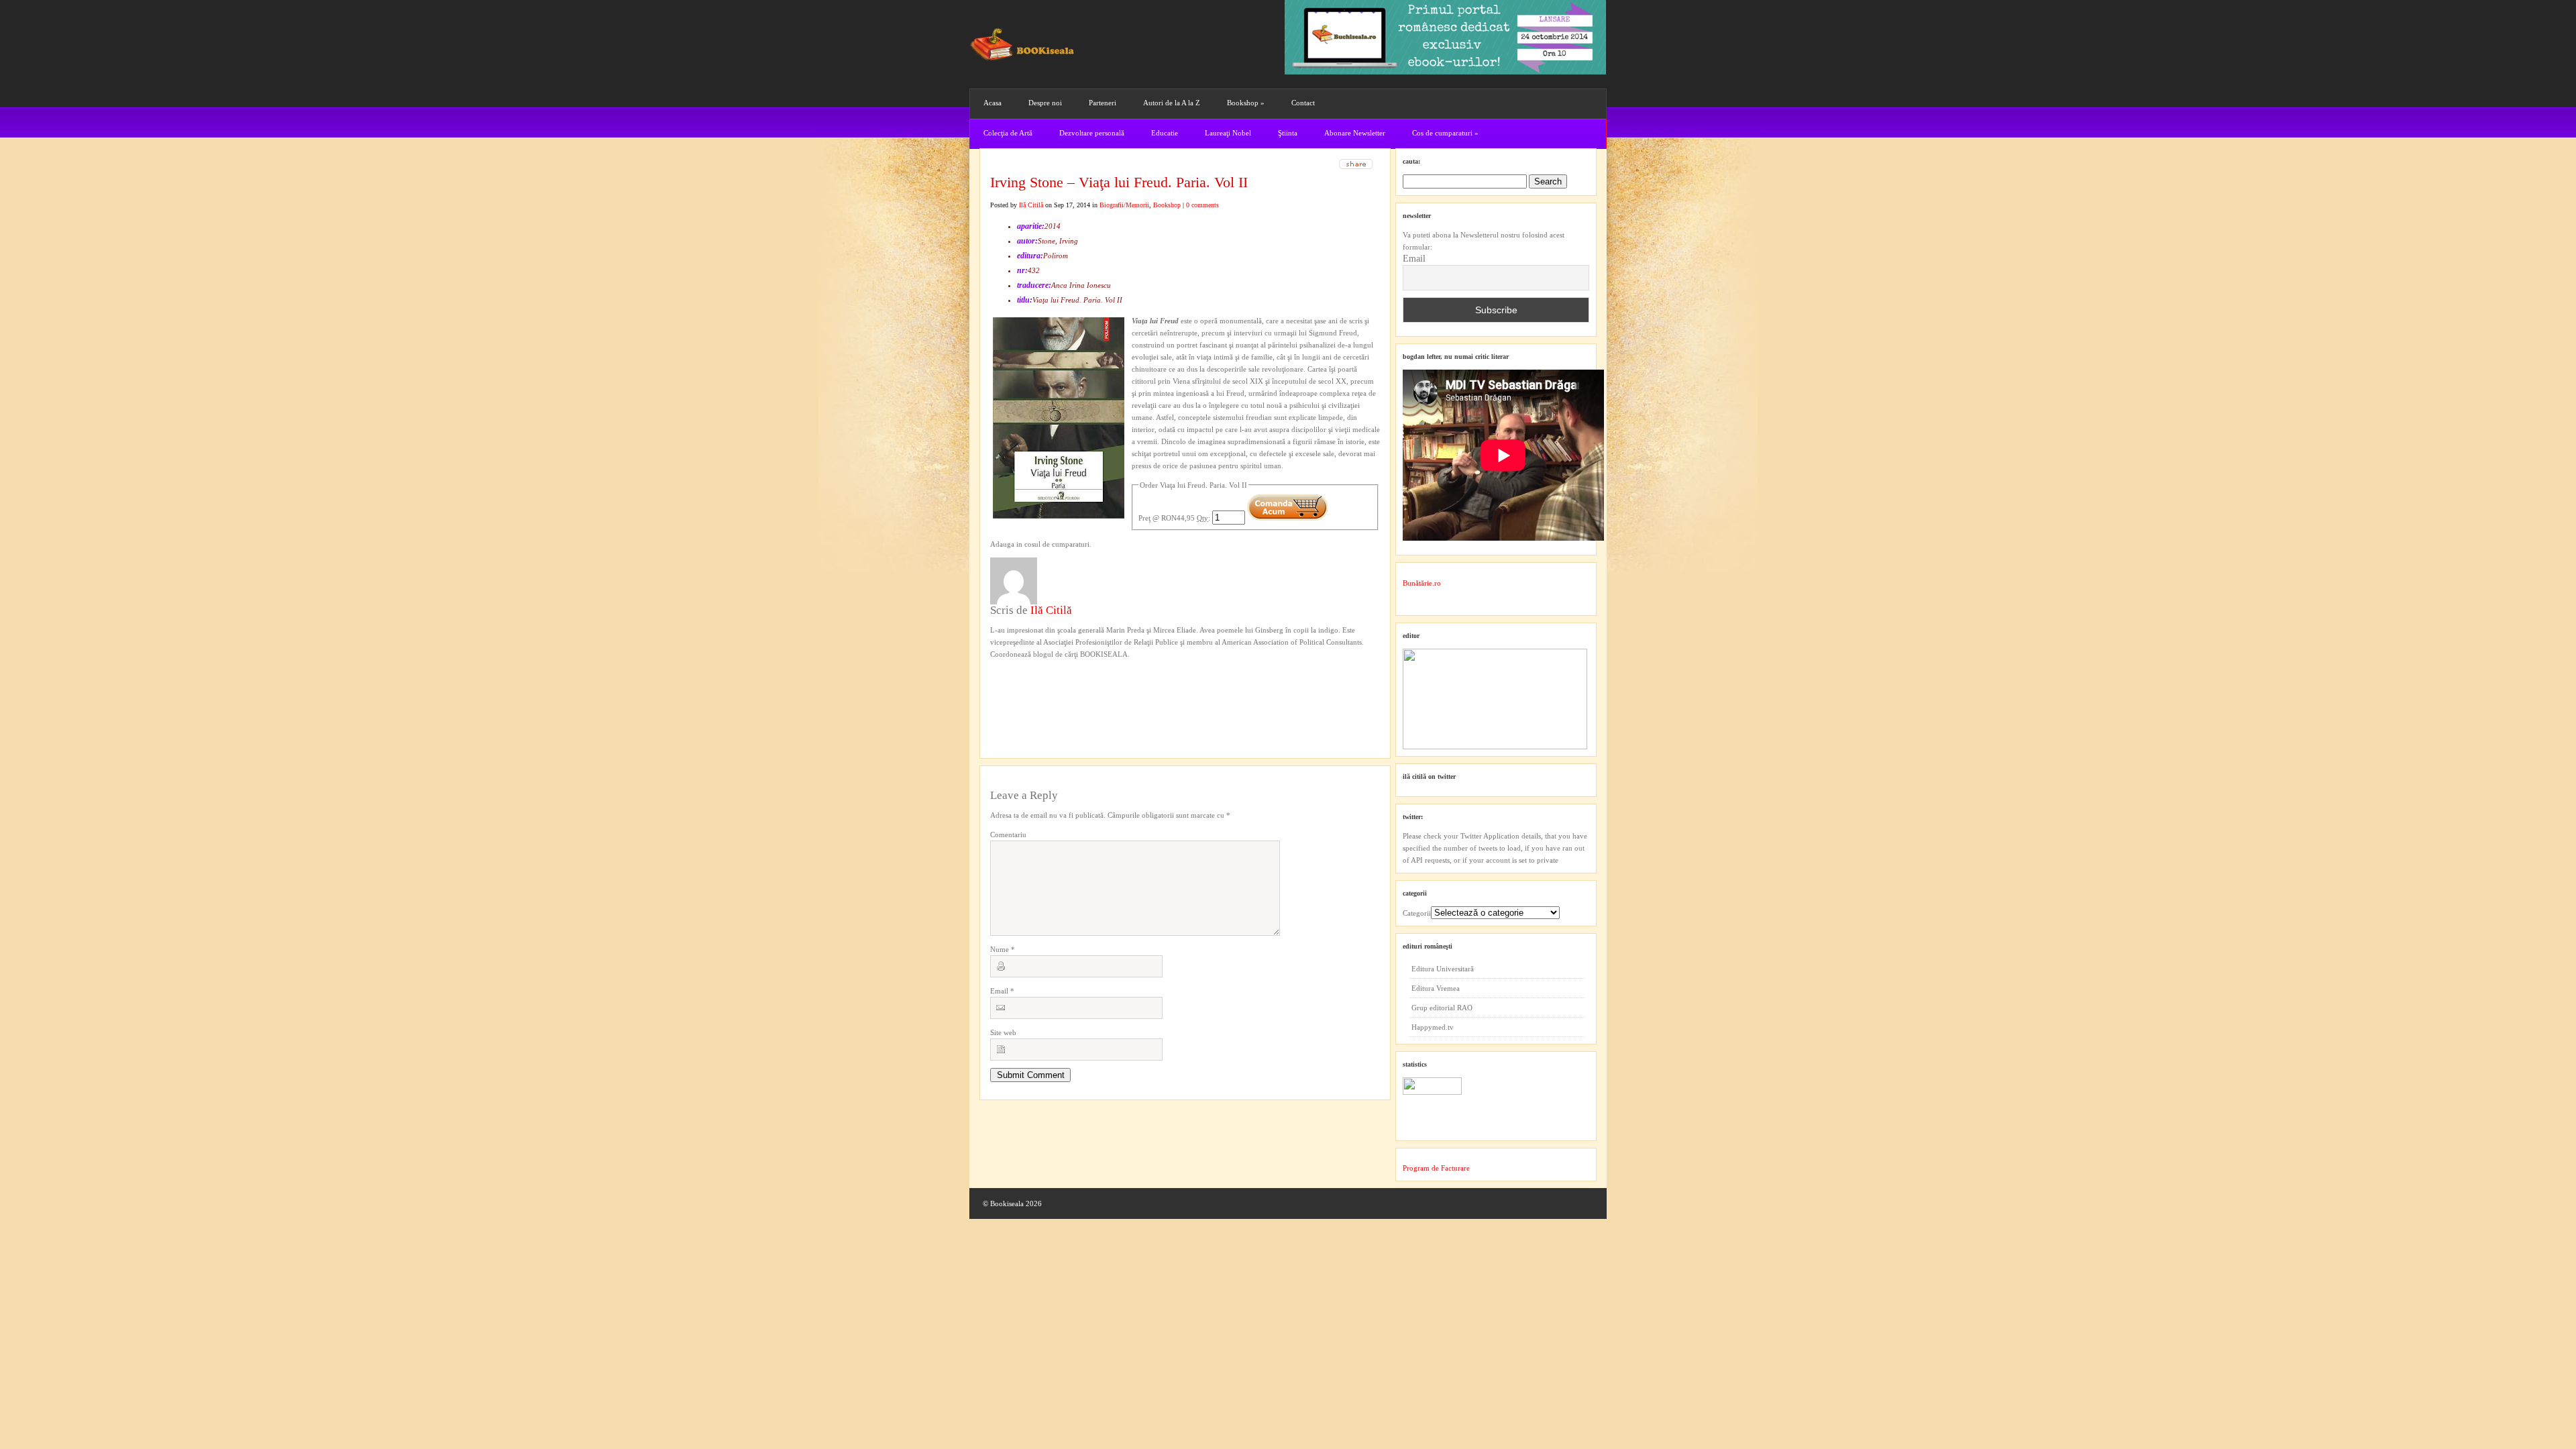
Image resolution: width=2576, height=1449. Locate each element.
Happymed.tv (1433, 1027)
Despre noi (1045, 103)
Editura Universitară (1443, 969)
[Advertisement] (1062, 688)
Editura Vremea (1436, 988)
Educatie (1165, 133)
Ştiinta (1288, 133)
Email (1002, 991)
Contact (1303, 103)
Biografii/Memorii (1124, 205)
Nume (1003, 949)
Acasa (992, 103)
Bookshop (1246, 103)
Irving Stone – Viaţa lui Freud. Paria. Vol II (1119, 182)
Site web (1003, 1032)
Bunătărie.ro (1422, 583)
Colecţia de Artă (1008, 133)
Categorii (1417, 913)
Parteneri (1103, 103)
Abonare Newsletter (1355, 133)
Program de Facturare (1436, 1168)
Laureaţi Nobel (1228, 133)
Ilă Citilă (1031, 205)
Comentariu (1008, 835)
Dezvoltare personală (1092, 133)
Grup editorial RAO (1442, 1008)
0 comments (1202, 205)
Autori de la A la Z (1172, 103)
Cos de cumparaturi (1445, 133)
